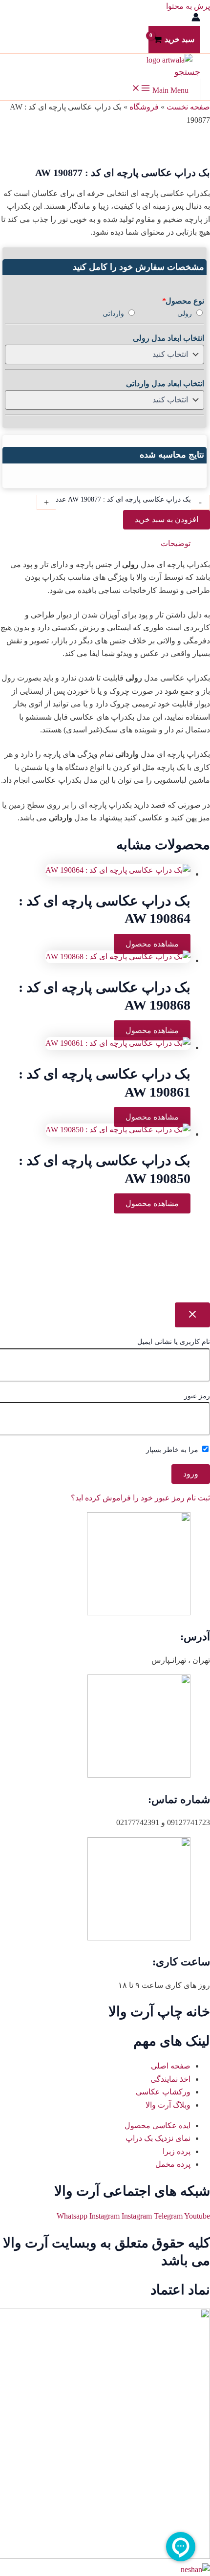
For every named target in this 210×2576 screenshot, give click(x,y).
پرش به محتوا (188, 6)
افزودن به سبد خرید (167, 519)
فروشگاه (144, 107)
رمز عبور (197, 1396)
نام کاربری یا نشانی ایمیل (174, 1342)
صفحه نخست (188, 107)
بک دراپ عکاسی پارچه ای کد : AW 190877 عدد (123, 499)
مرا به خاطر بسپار (173, 1450)
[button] (187, 72)
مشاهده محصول (152, 944)
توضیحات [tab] (176, 543)
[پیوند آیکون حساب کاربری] (196, 19)
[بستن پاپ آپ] (192, 1315)
